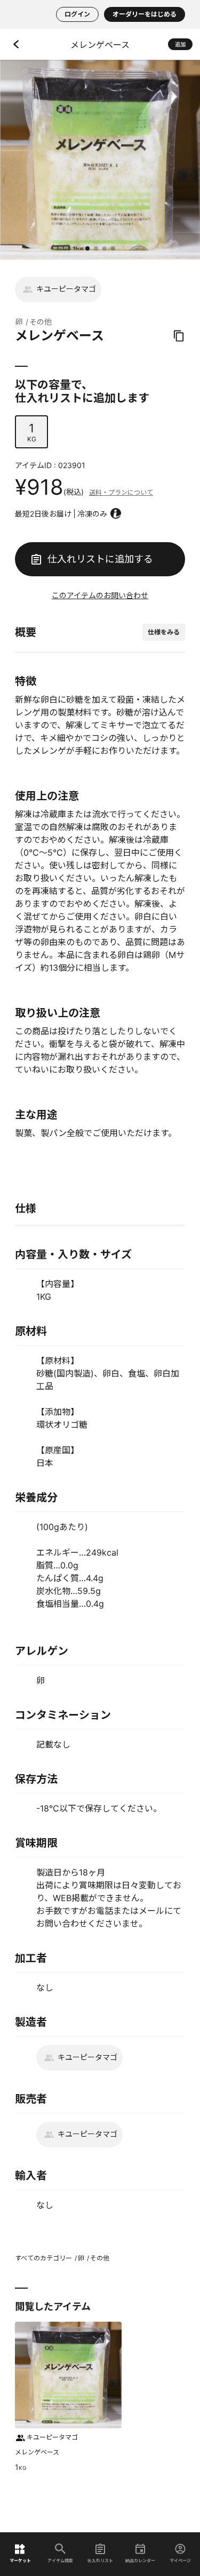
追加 (180, 44)
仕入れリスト (100, 2560)
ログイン (77, 14)
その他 (41, 322)
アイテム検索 (60, 2560)
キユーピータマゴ (66, 289)
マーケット (20, 2560)
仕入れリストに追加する (100, 559)
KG (32, 432)
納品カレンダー (140, 2560)
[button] (87, 248)
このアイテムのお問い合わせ (100, 595)
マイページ (180, 2560)
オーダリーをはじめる (145, 14)
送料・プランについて (121, 492)
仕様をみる (164, 632)
